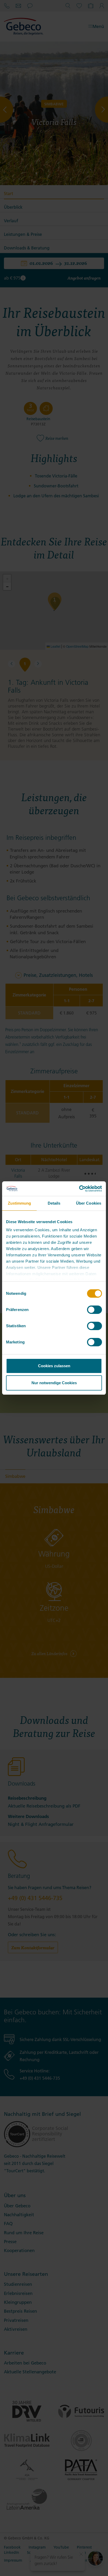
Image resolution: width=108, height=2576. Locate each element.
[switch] (94, 1310)
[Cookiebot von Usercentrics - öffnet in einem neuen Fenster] (79, 1189)
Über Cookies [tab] (89, 1203)
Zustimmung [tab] (20, 1203)
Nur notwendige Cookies (54, 1383)
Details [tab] (54, 1203)
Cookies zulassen (54, 1366)
